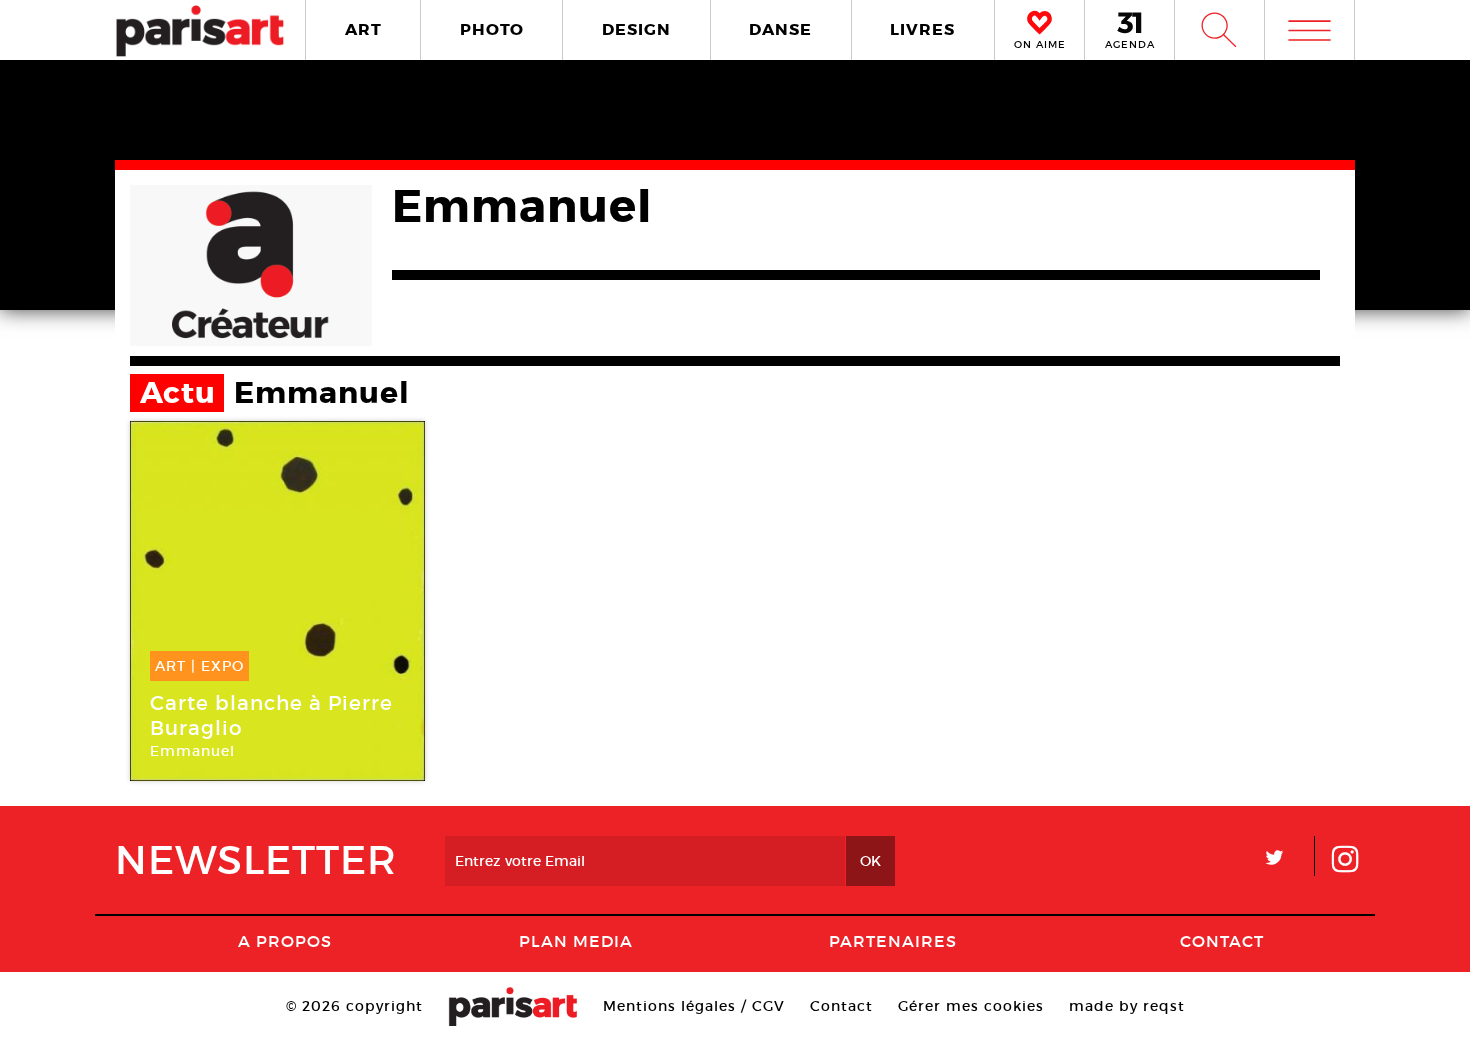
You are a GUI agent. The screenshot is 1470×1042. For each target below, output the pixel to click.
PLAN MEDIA (576, 941)
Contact (1222, 941)
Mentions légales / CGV (694, 1006)
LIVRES (922, 29)
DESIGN (636, 29)
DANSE (780, 29)
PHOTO (492, 29)
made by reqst (1127, 1006)
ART (363, 29)
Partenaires (893, 941)
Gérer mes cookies (971, 1006)
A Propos (285, 941)
